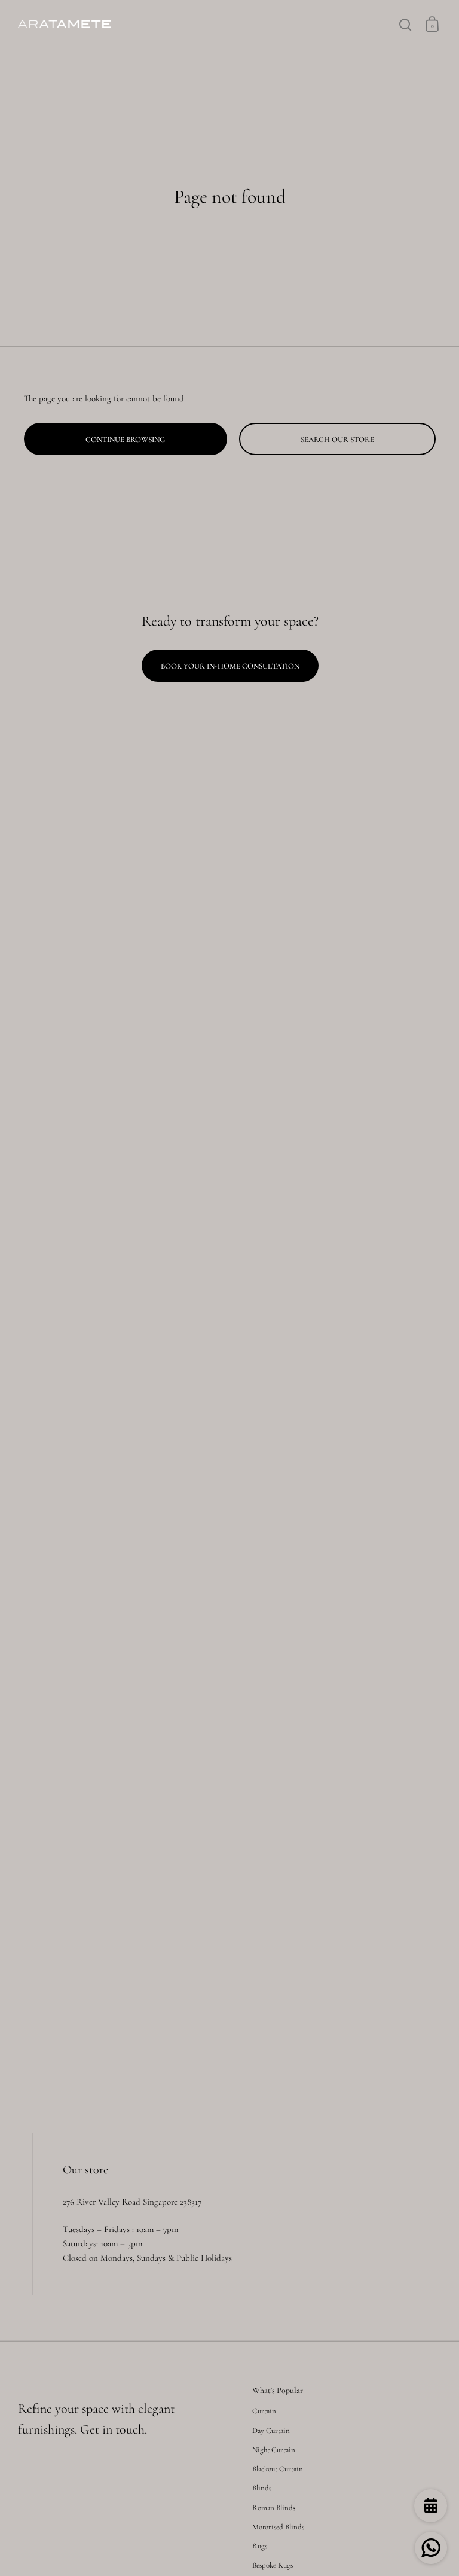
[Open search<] (406, 24)
